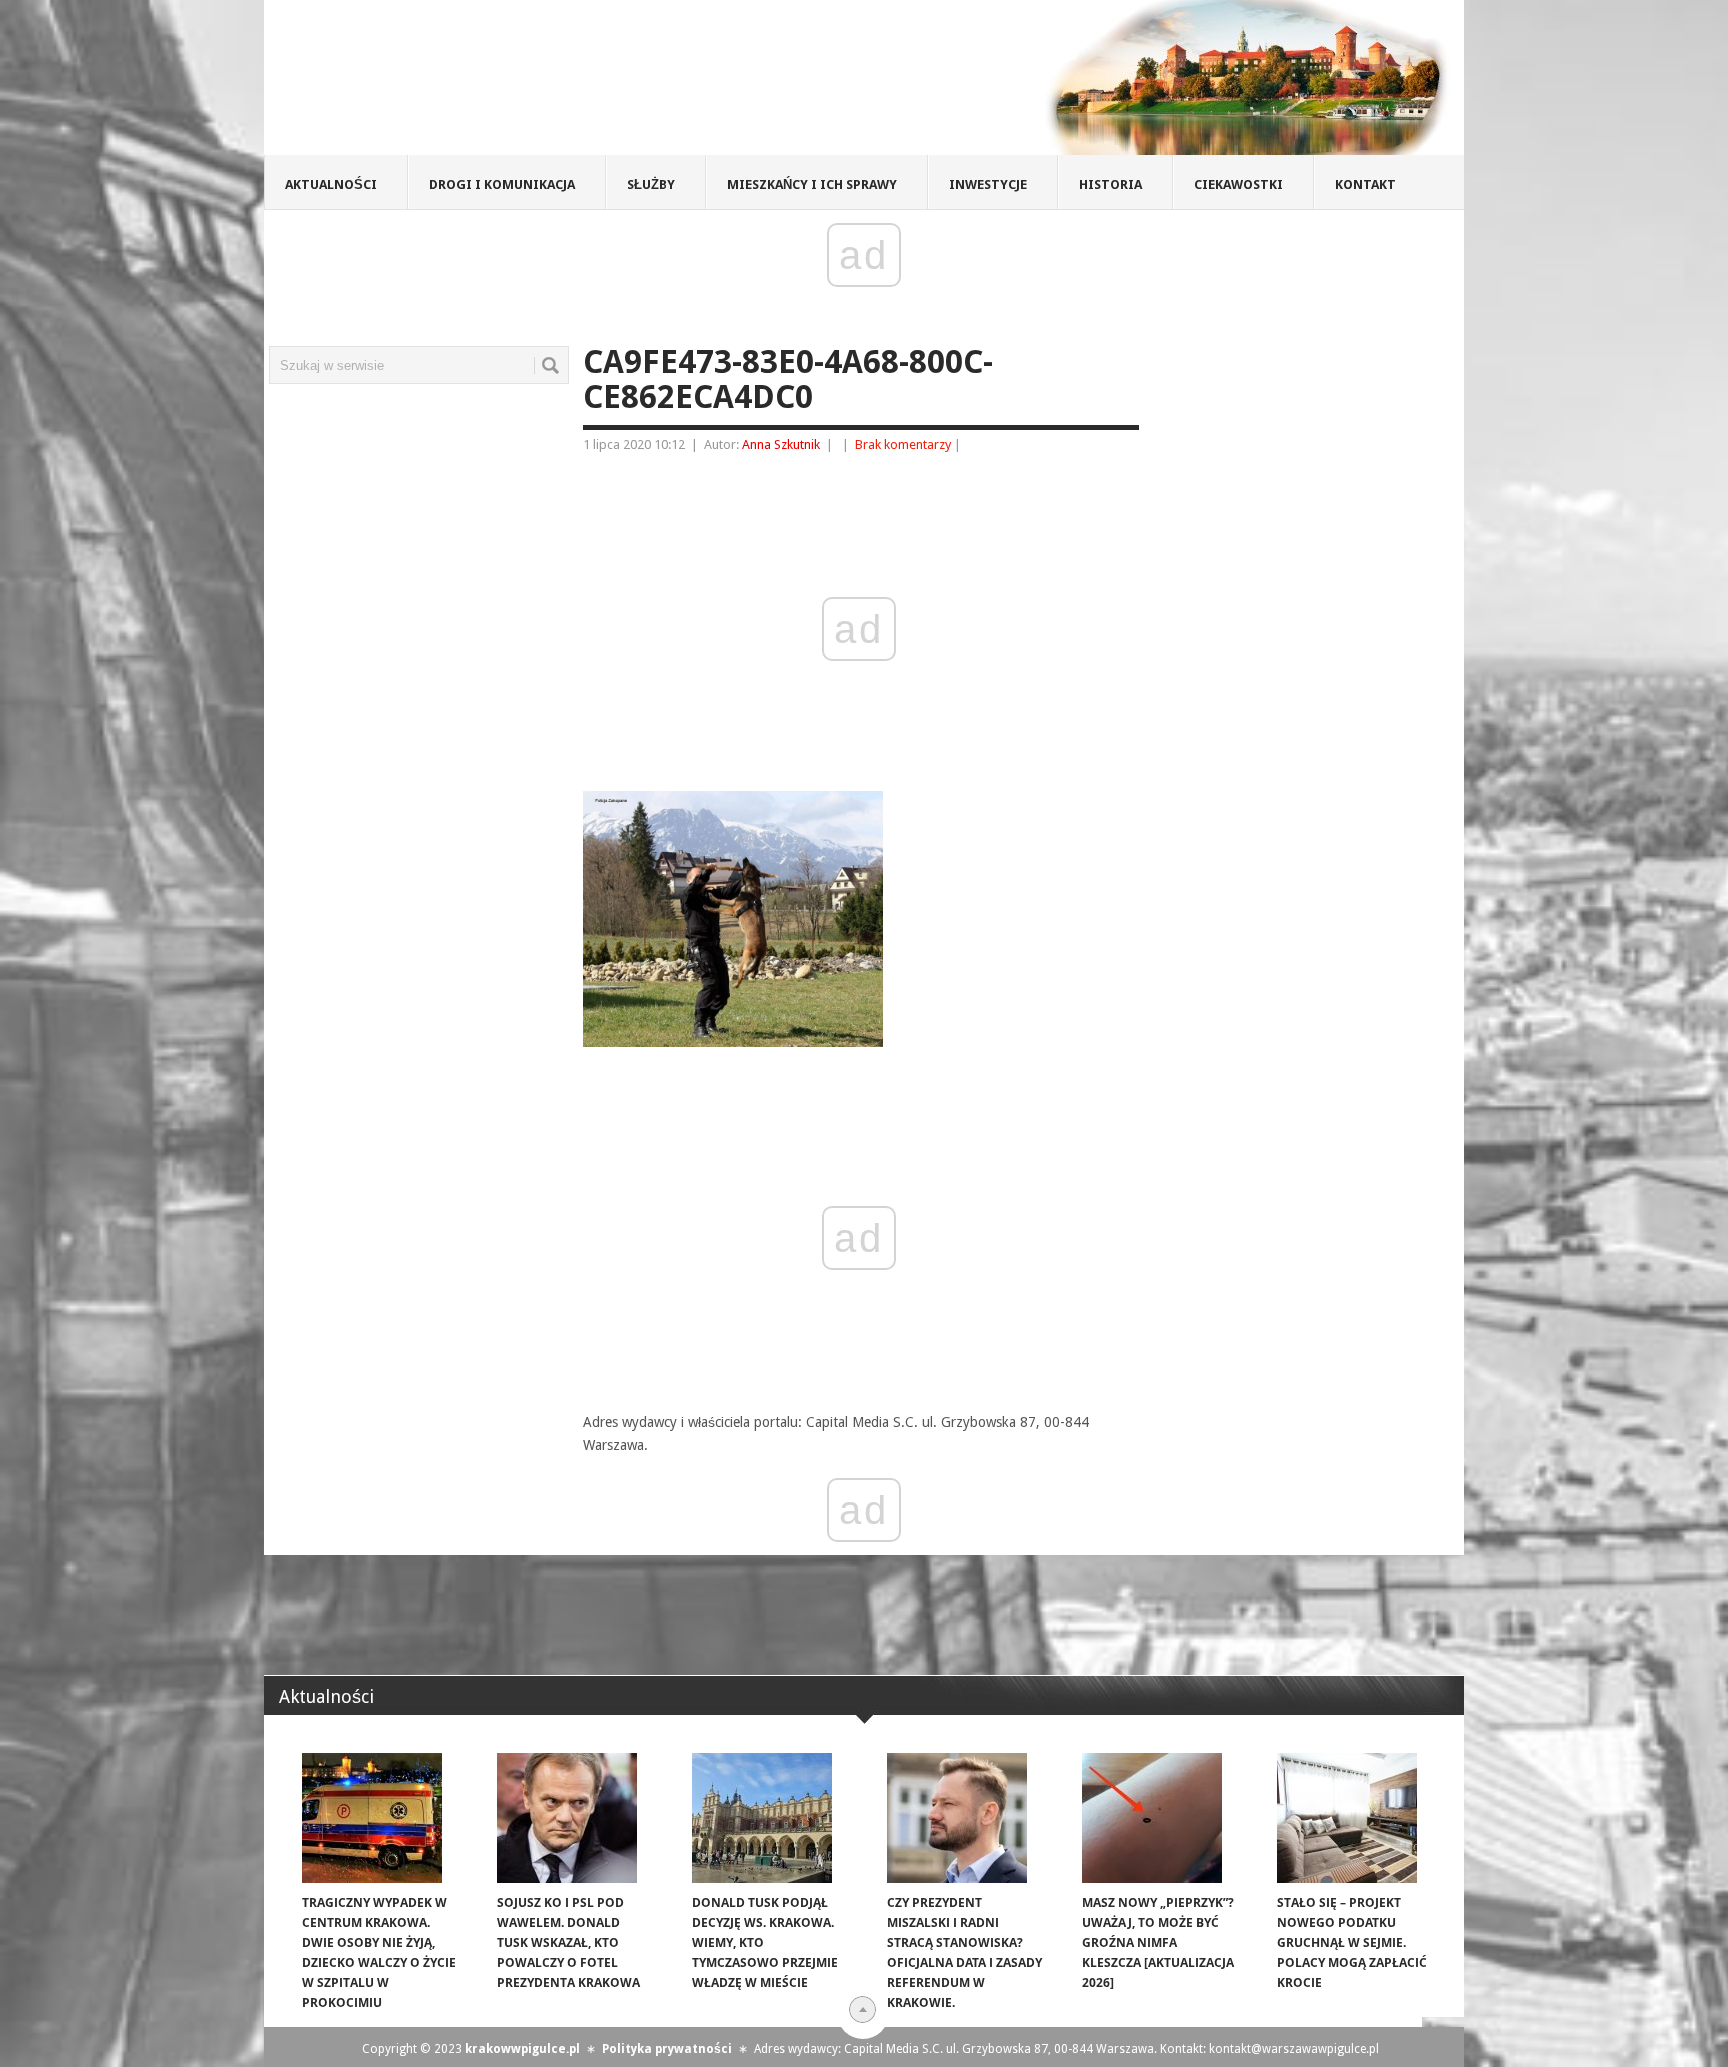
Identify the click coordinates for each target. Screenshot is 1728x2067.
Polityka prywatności (667, 2049)
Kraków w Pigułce (557, 84)
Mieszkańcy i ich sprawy (812, 184)
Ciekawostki (1238, 184)
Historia (1110, 184)
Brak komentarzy (903, 444)
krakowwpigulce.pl (522, 2049)
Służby (651, 184)
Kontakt (1365, 184)
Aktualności (331, 184)
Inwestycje (988, 184)
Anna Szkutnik (781, 444)
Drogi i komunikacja (502, 184)
